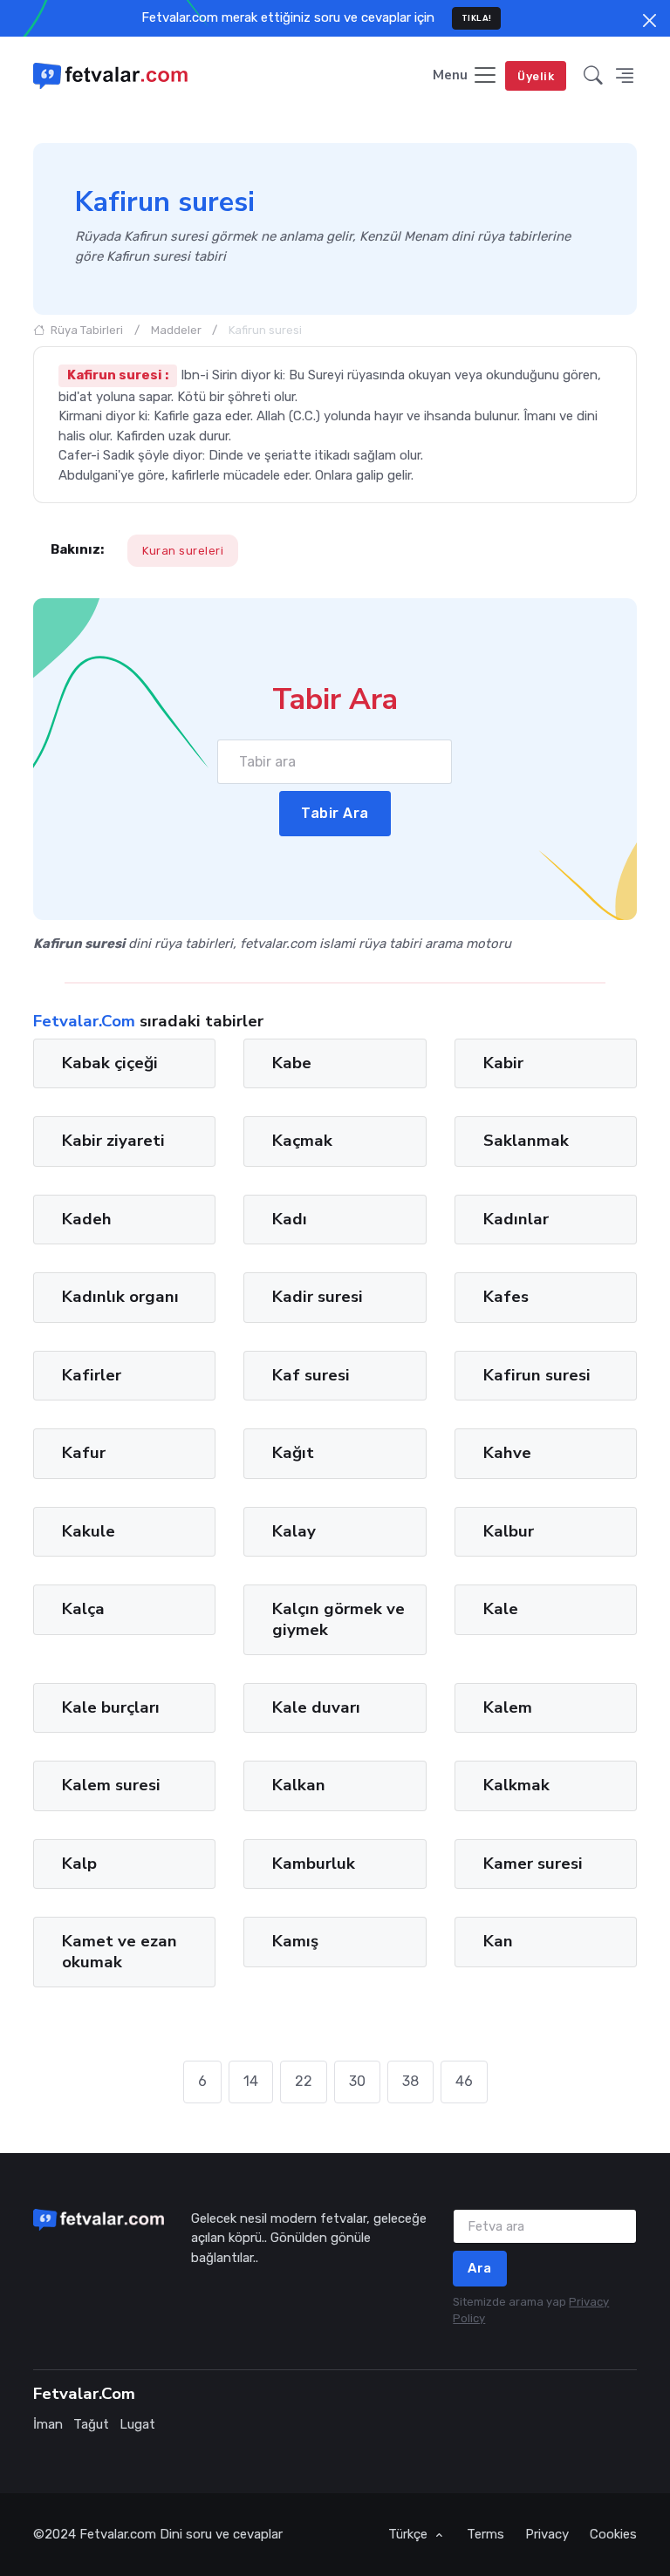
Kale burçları (111, 1707)
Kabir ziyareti (113, 1141)
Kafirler (92, 1375)
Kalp (79, 1864)
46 (464, 2081)
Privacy (547, 2534)
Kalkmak (516, 1785)
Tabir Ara (335, 813)
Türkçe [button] (410, 2534)
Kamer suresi (533, 1864)
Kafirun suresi (537, 1375)
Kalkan (299, 1785)
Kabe (292, 1063)
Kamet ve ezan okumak (120, 1951)
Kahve (507, 1453)
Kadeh (87, 1219)
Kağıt (293, 1453)
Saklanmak (526, 1141)
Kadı (290, 1219)
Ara (480, 2268)
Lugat (137, 2424)
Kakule (89, 1531)
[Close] (649, 20)
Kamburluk (314, 1864)
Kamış (295, 1941)
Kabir (503, 1063)
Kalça (83, 1609)
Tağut (91, 2424)
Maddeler (176, 330)
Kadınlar (516, 1219)
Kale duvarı (316, 1707)
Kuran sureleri (183, 551)
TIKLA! (477, 18)
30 (357, 2081)
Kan (498, 1941)
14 (251, 2081)
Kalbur (509, 1531)
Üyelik (536, 76)
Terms (485, 2534)
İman (48, 2424)
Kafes (506, 1297)
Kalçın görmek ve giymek (338, 1619)
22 (304, 2081)
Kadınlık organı (120, 1297)
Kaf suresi (311, 1375)
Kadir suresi (318, 1297)
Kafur (84, 1453)
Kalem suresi (111, 1785)
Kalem (508, 1707)
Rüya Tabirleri (85, 330)
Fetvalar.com (118, 2534)
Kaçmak (302, 1141)
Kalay (294, 1531)
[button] (593, 76)
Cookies (613, 2534)
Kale (501, 1609)
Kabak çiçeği (110, 1063)
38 (410, 2081)
